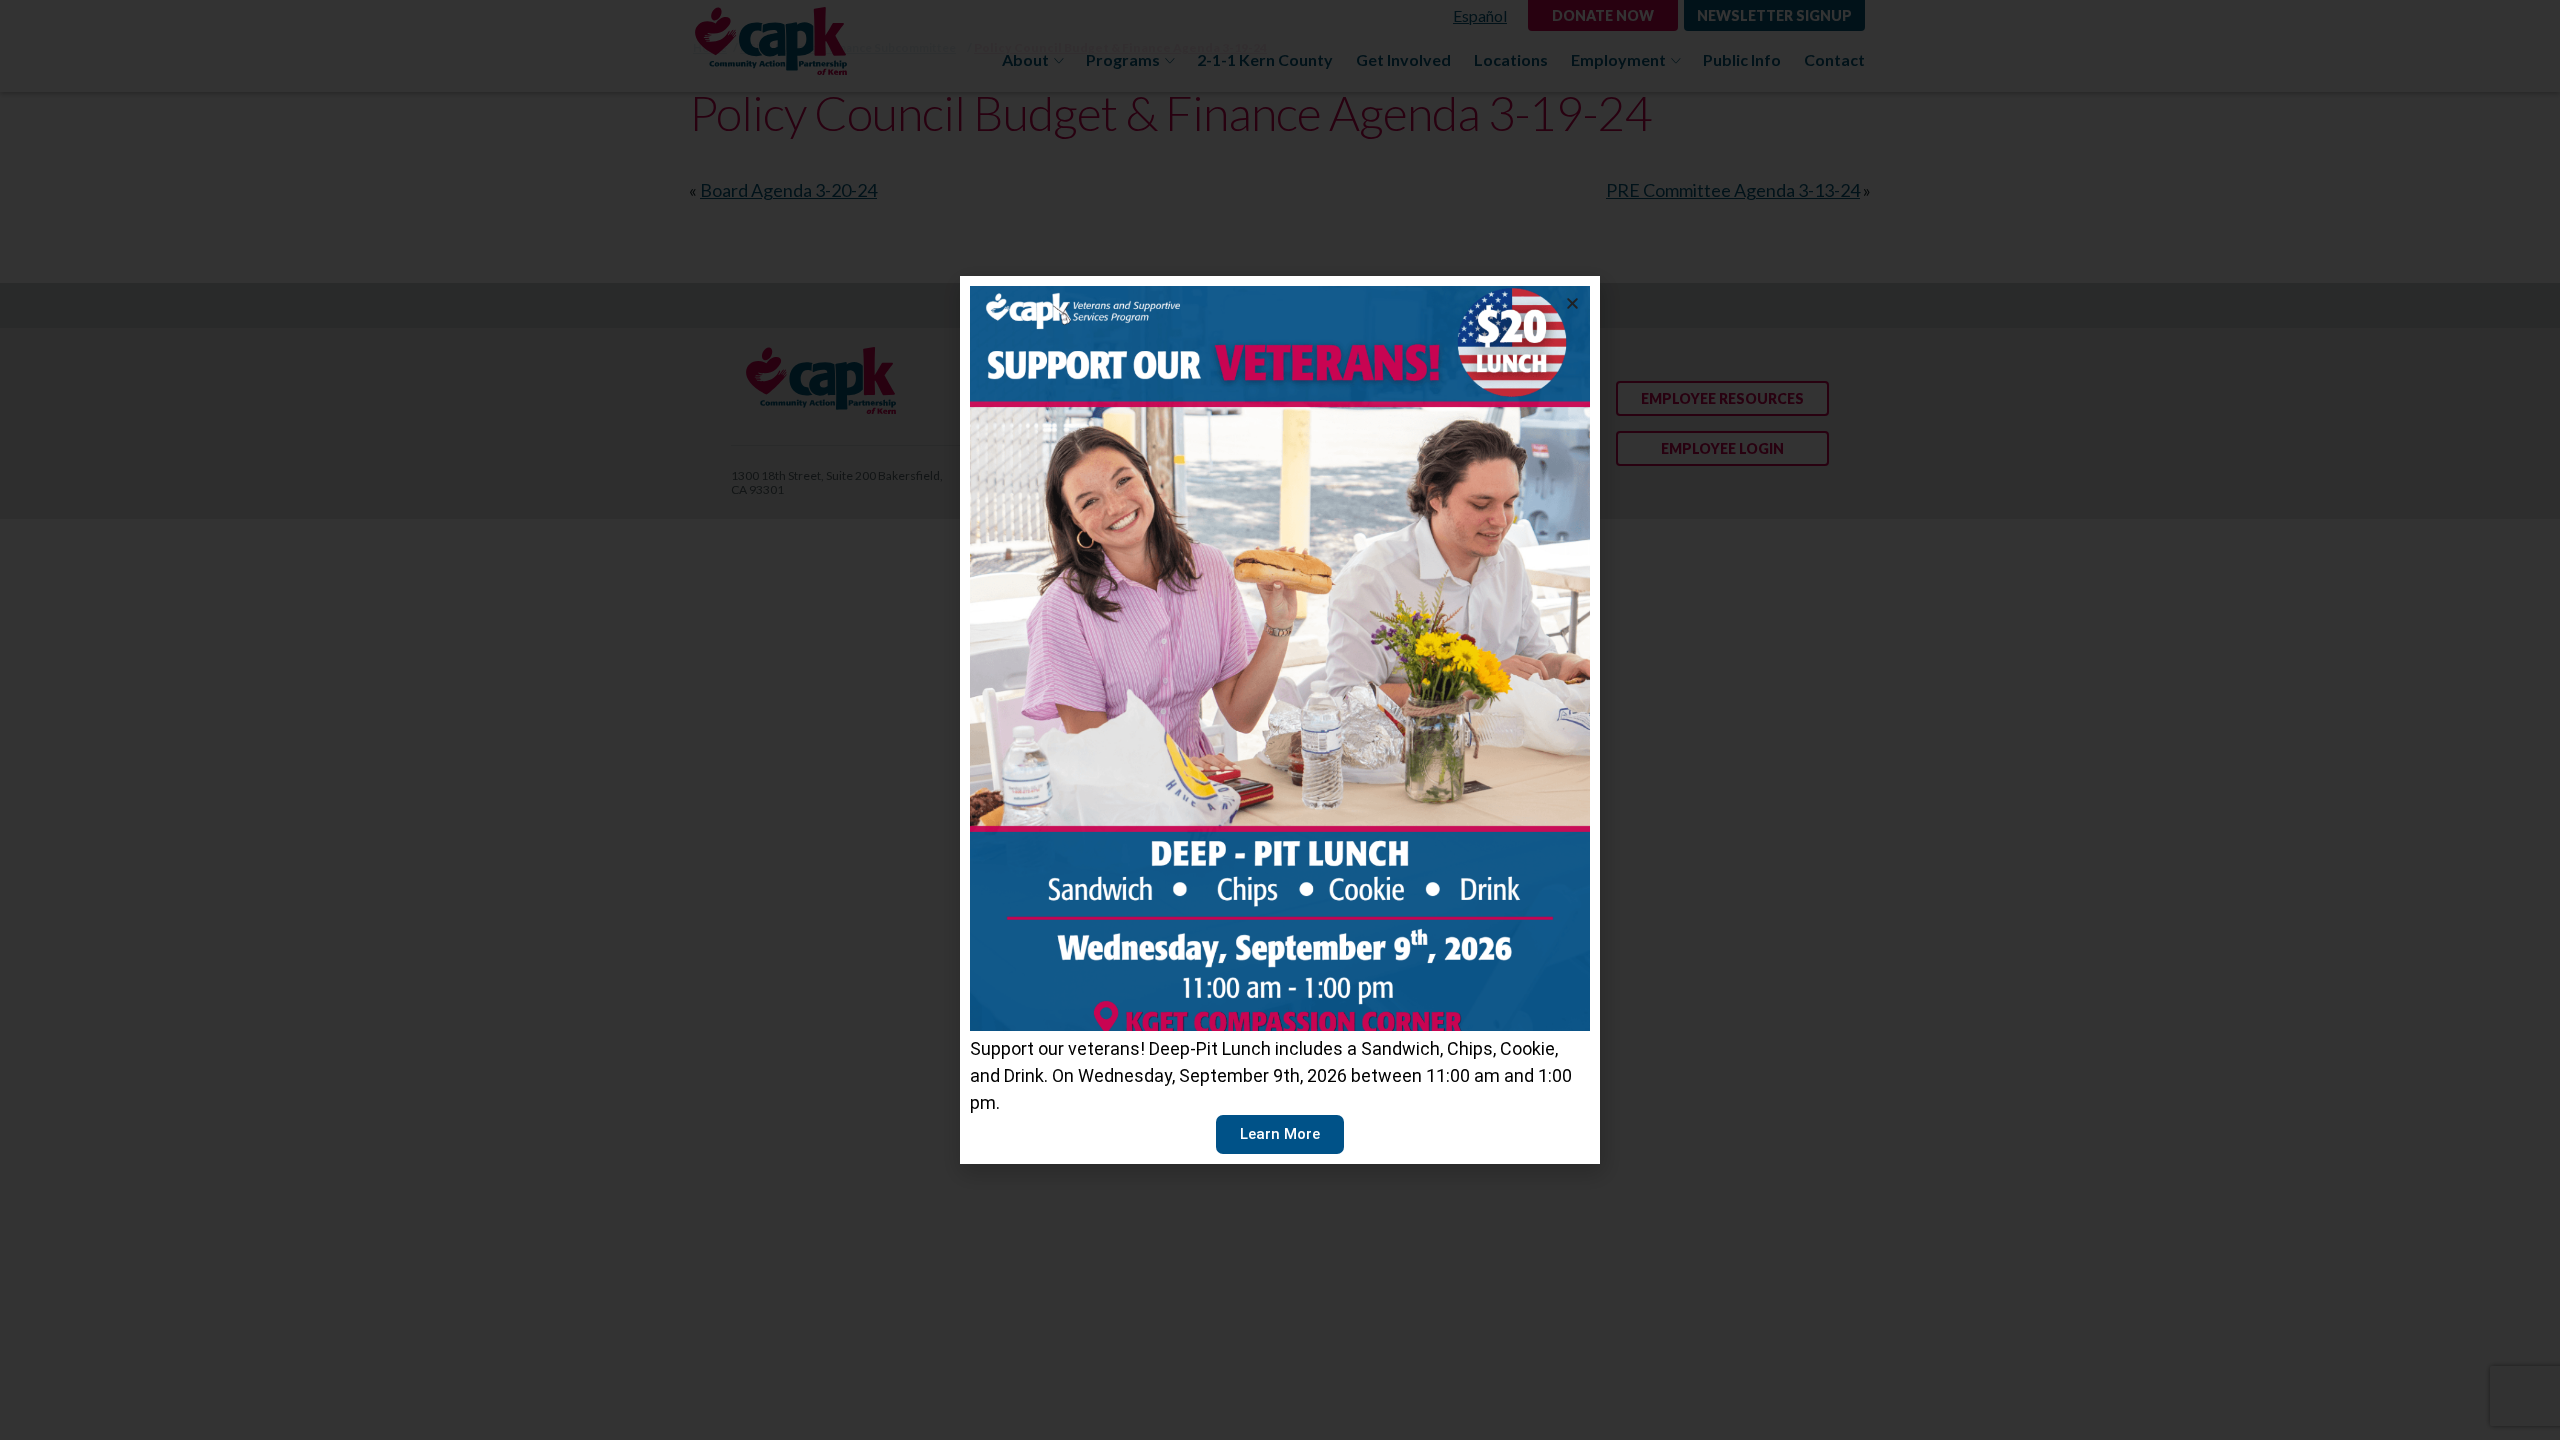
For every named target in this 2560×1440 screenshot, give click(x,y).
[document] (1280, 720)
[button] (1572, 303)
